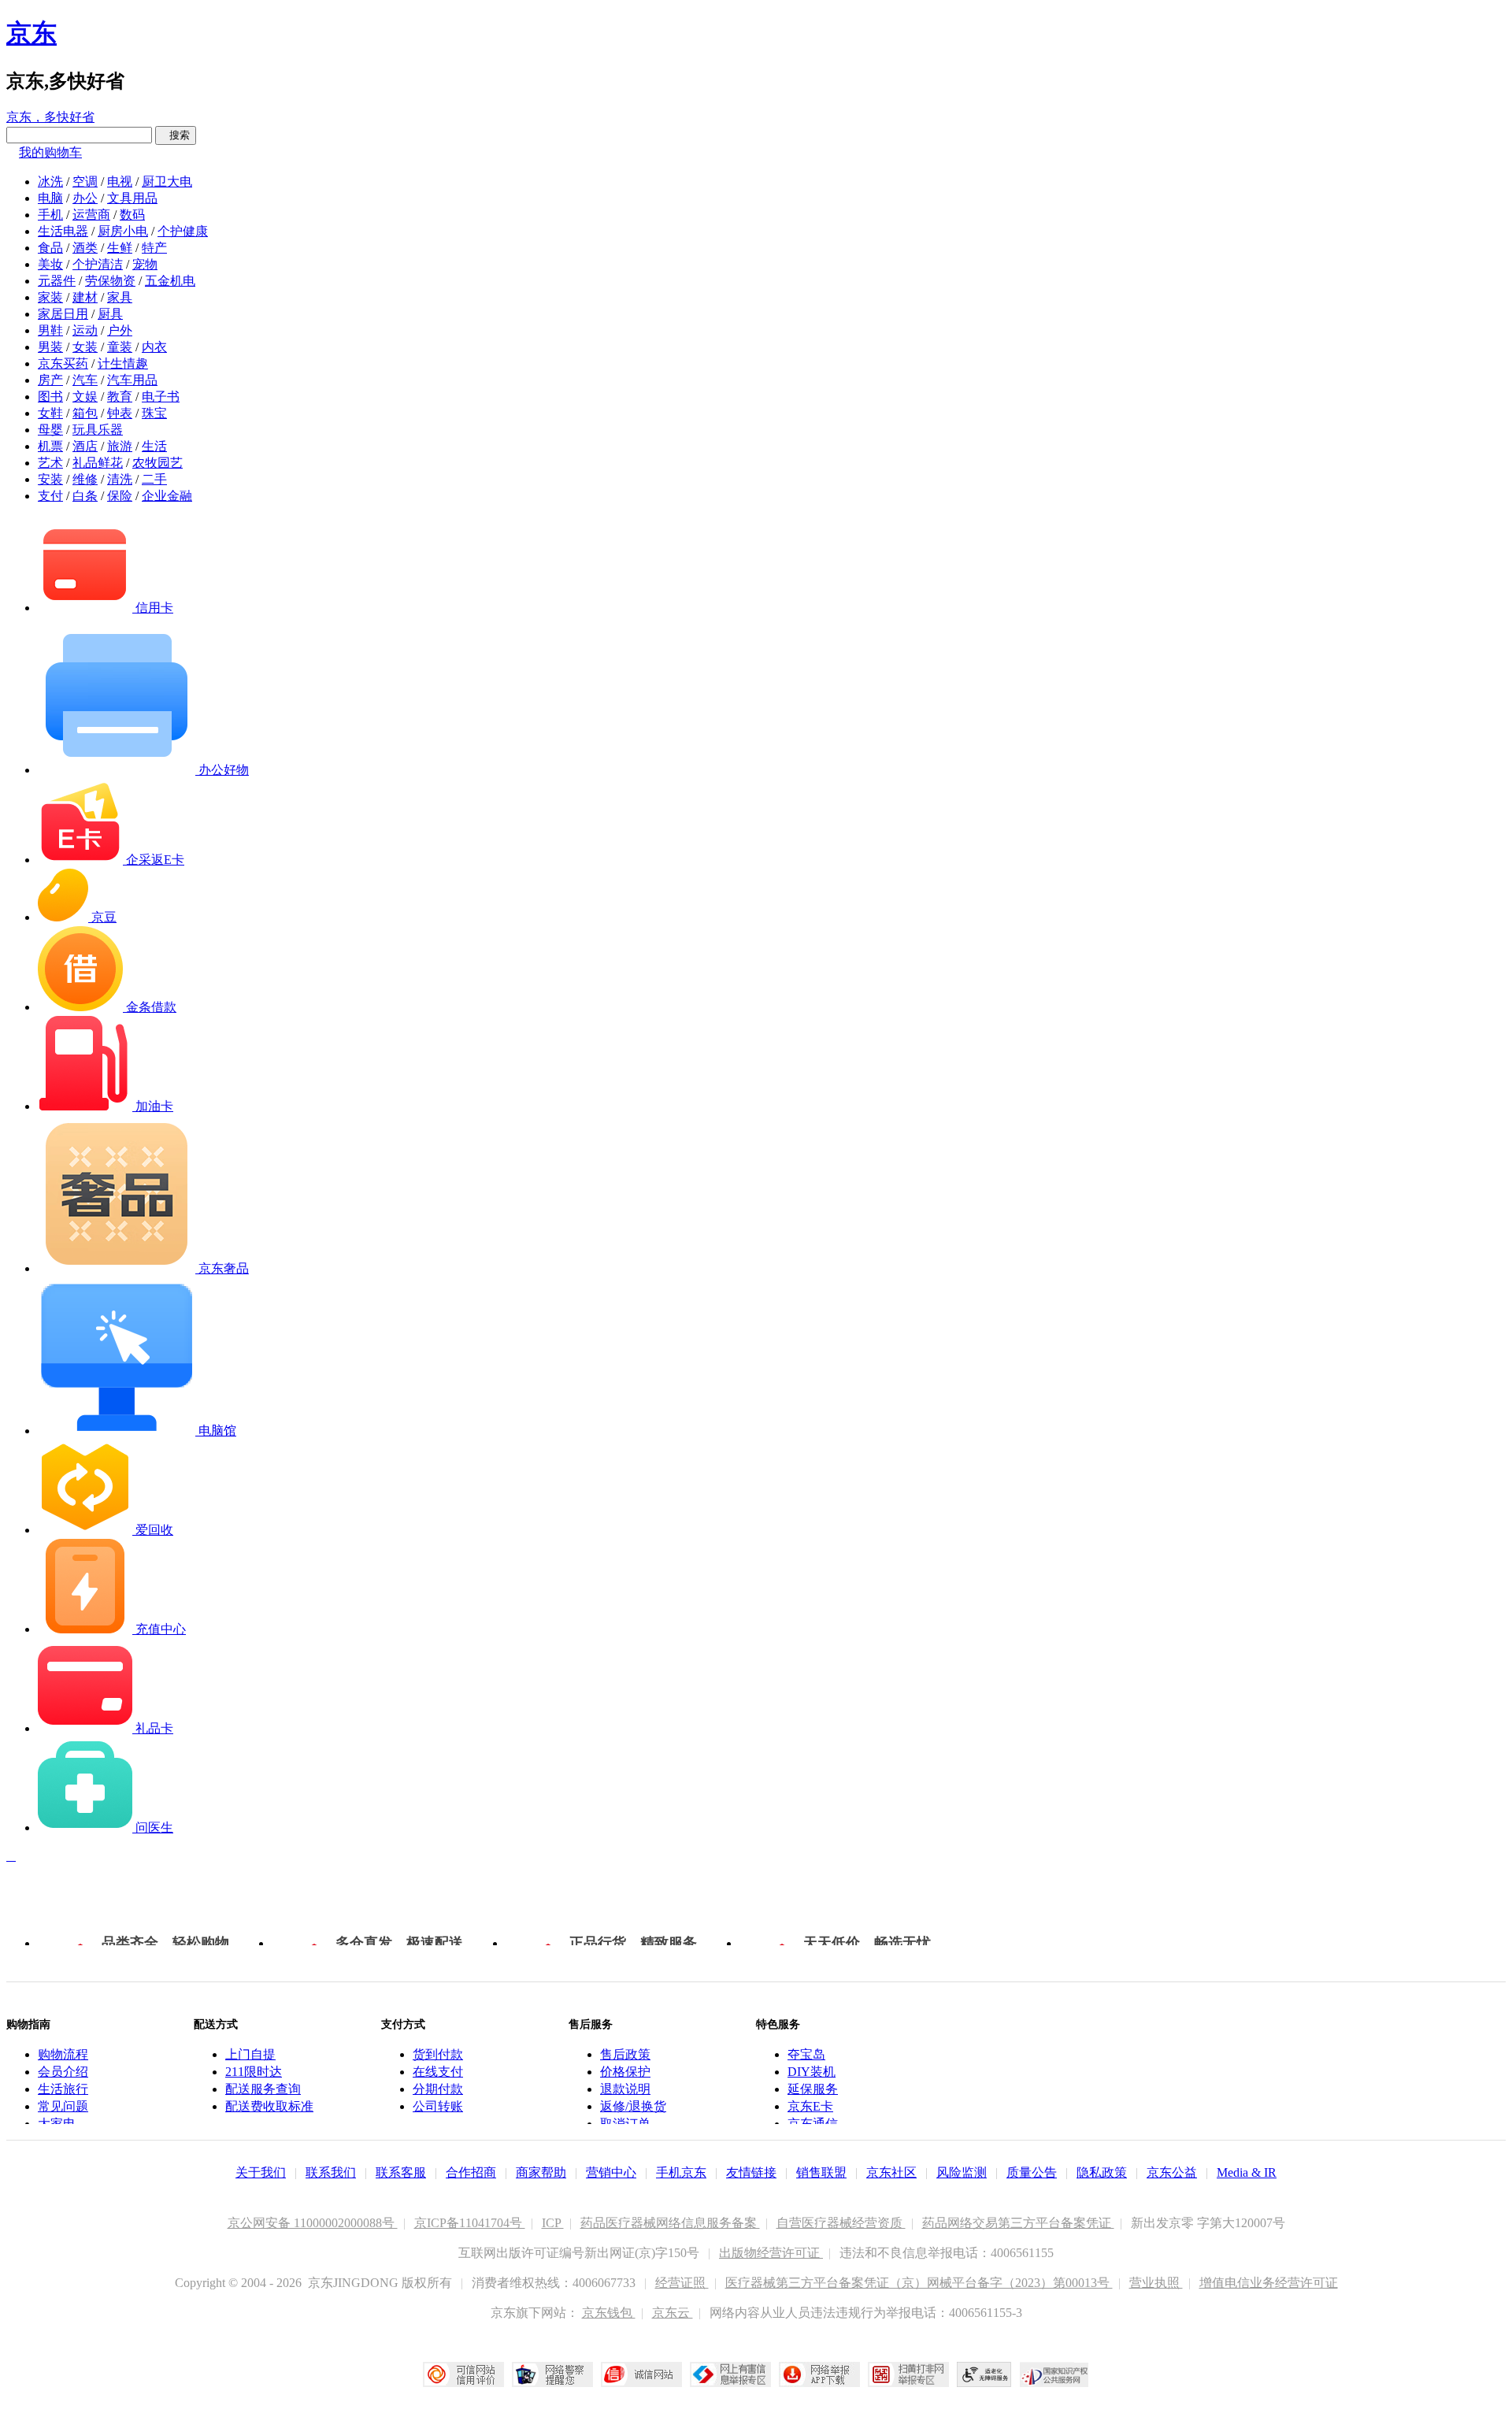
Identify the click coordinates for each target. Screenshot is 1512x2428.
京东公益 (1172, 2172)
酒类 (85, 248)
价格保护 (625, 2072)
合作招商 (471, 2172)
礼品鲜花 (98, 463)
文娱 (85, 397)
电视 (120, 182)
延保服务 (813, 2089)
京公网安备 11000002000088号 (313, 2223)
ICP (553, 2223)
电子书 (161, 397)
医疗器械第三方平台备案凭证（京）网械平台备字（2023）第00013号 (919, 2283)
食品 (50, 248)
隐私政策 (1102, 2172)
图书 (50, 397)
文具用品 (132, 198)
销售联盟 (821, 2172)
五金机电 (170, 281)
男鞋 (50, 330)
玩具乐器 (98, 430)
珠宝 (154, 413)
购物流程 (63, 2054)
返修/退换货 (633, 2106)
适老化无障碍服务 (984, 2374)
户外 (120, 330)
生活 (154, 446)
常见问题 (63, 2106)
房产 (50, 380)
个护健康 (183, 231)
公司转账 (438, 2106)
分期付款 (438, 2089)
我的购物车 (50, 152)
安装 (50, 479)
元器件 (57, 281)
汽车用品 (132, 380)
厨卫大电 (167, 182)
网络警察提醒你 (552, 2374)
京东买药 (63, 363)
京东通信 (813, 2124)
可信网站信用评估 (463, 2374)
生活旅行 (63, 2089)
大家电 (57, 2124)
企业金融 (167, 496)
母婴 (50, 430)
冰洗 (50, 182)
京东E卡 (810, 2106)
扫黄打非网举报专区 (908, 2374)
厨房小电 (123, 231)
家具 (120, 297)
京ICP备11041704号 (470, 2223)
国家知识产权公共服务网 (1054, 2374)
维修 (85, 479)
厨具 (110, 314)
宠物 (145, 264)
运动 (85, 330)
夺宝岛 (806, 2054)
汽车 (85, 380)
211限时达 (254, 2072)
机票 (50, 446)
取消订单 (625, 2124)
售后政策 (625, 2054)
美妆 (50, 264)
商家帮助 (541, 2172)
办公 (85, 198)
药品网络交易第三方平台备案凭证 (1018, 2223)
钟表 (120, 413)
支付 (50, 496)
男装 (50, 347)
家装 (50, 297)
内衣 (154, 347)
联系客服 (401, 2172)
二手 (154, 479)
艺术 (50, 463)
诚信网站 (641, 2374)
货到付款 (438, 2054)
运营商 (91, 215)
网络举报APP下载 (819, 2374)
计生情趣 (123, 363)
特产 (154, 248)
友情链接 (751, 2172)
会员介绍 (63, 2072)
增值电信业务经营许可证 (1269, 2283)
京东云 (673, 2313)
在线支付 (438, 2072)
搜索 (176, 135)
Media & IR (1247, 2172)
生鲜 (120, 248)
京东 (31, 33)
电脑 (50, 198)
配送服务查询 (263, 2089)
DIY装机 (812, 2072)
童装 (120, 347)
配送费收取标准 (269, 2106)
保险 (120, 496)
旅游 (120, 446)
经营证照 (682, 2283)
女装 (85, 347)
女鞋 (50, 413)
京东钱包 (609, 2313)
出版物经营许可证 (771, 2253)
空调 (85, 182)
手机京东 (681, 2172)
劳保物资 (110, 281)
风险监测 (962, 2172)
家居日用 (63, 314)
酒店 (85, 446)
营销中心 (611, 2172)
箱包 (85, 413)
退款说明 (625, 2089)
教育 (120, 397)
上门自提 (250, 2054)
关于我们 (261, 2172)
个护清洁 (98, 264)
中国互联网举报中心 (730, 2374)
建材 (85, 297)
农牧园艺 (157, 463)
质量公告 (1032, 2172)
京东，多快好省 (50, 117)
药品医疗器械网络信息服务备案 (670, 2223)
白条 (85, 496)
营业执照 (1156, 2283)
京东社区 (891, 2172)
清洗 (120, 479)
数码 (132, 215)
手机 (50, 215)
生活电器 (63, 231)
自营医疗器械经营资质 (841, 2223)
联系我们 (331, 2172)
